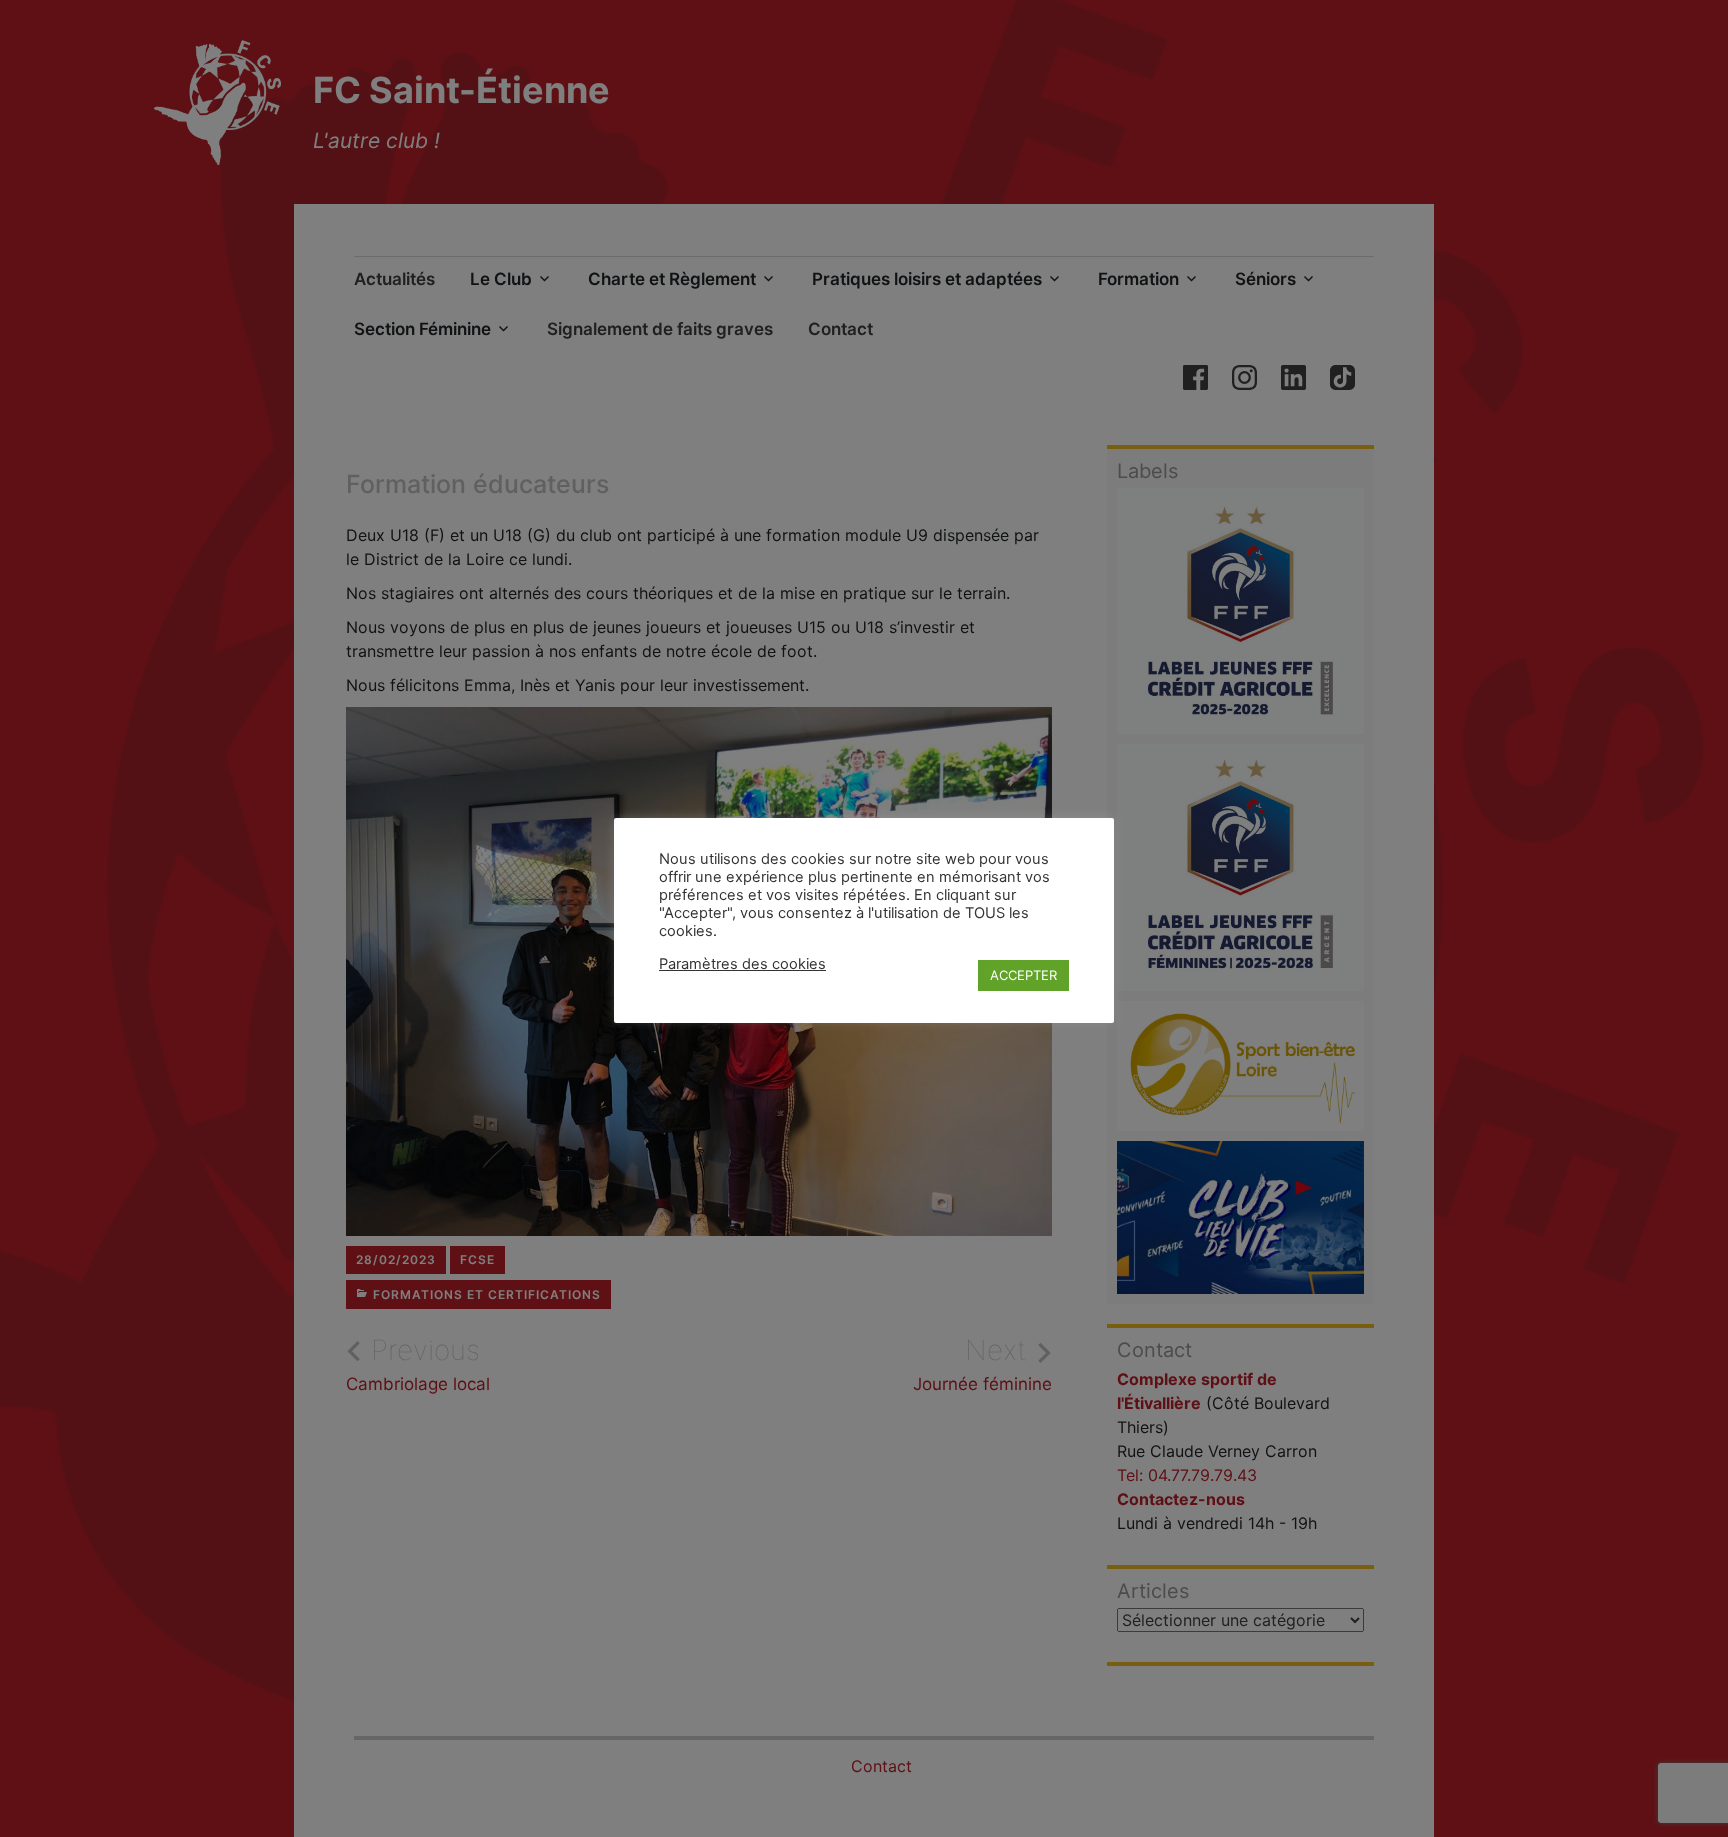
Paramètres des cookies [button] (742, 964)
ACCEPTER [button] (1023, 975)
